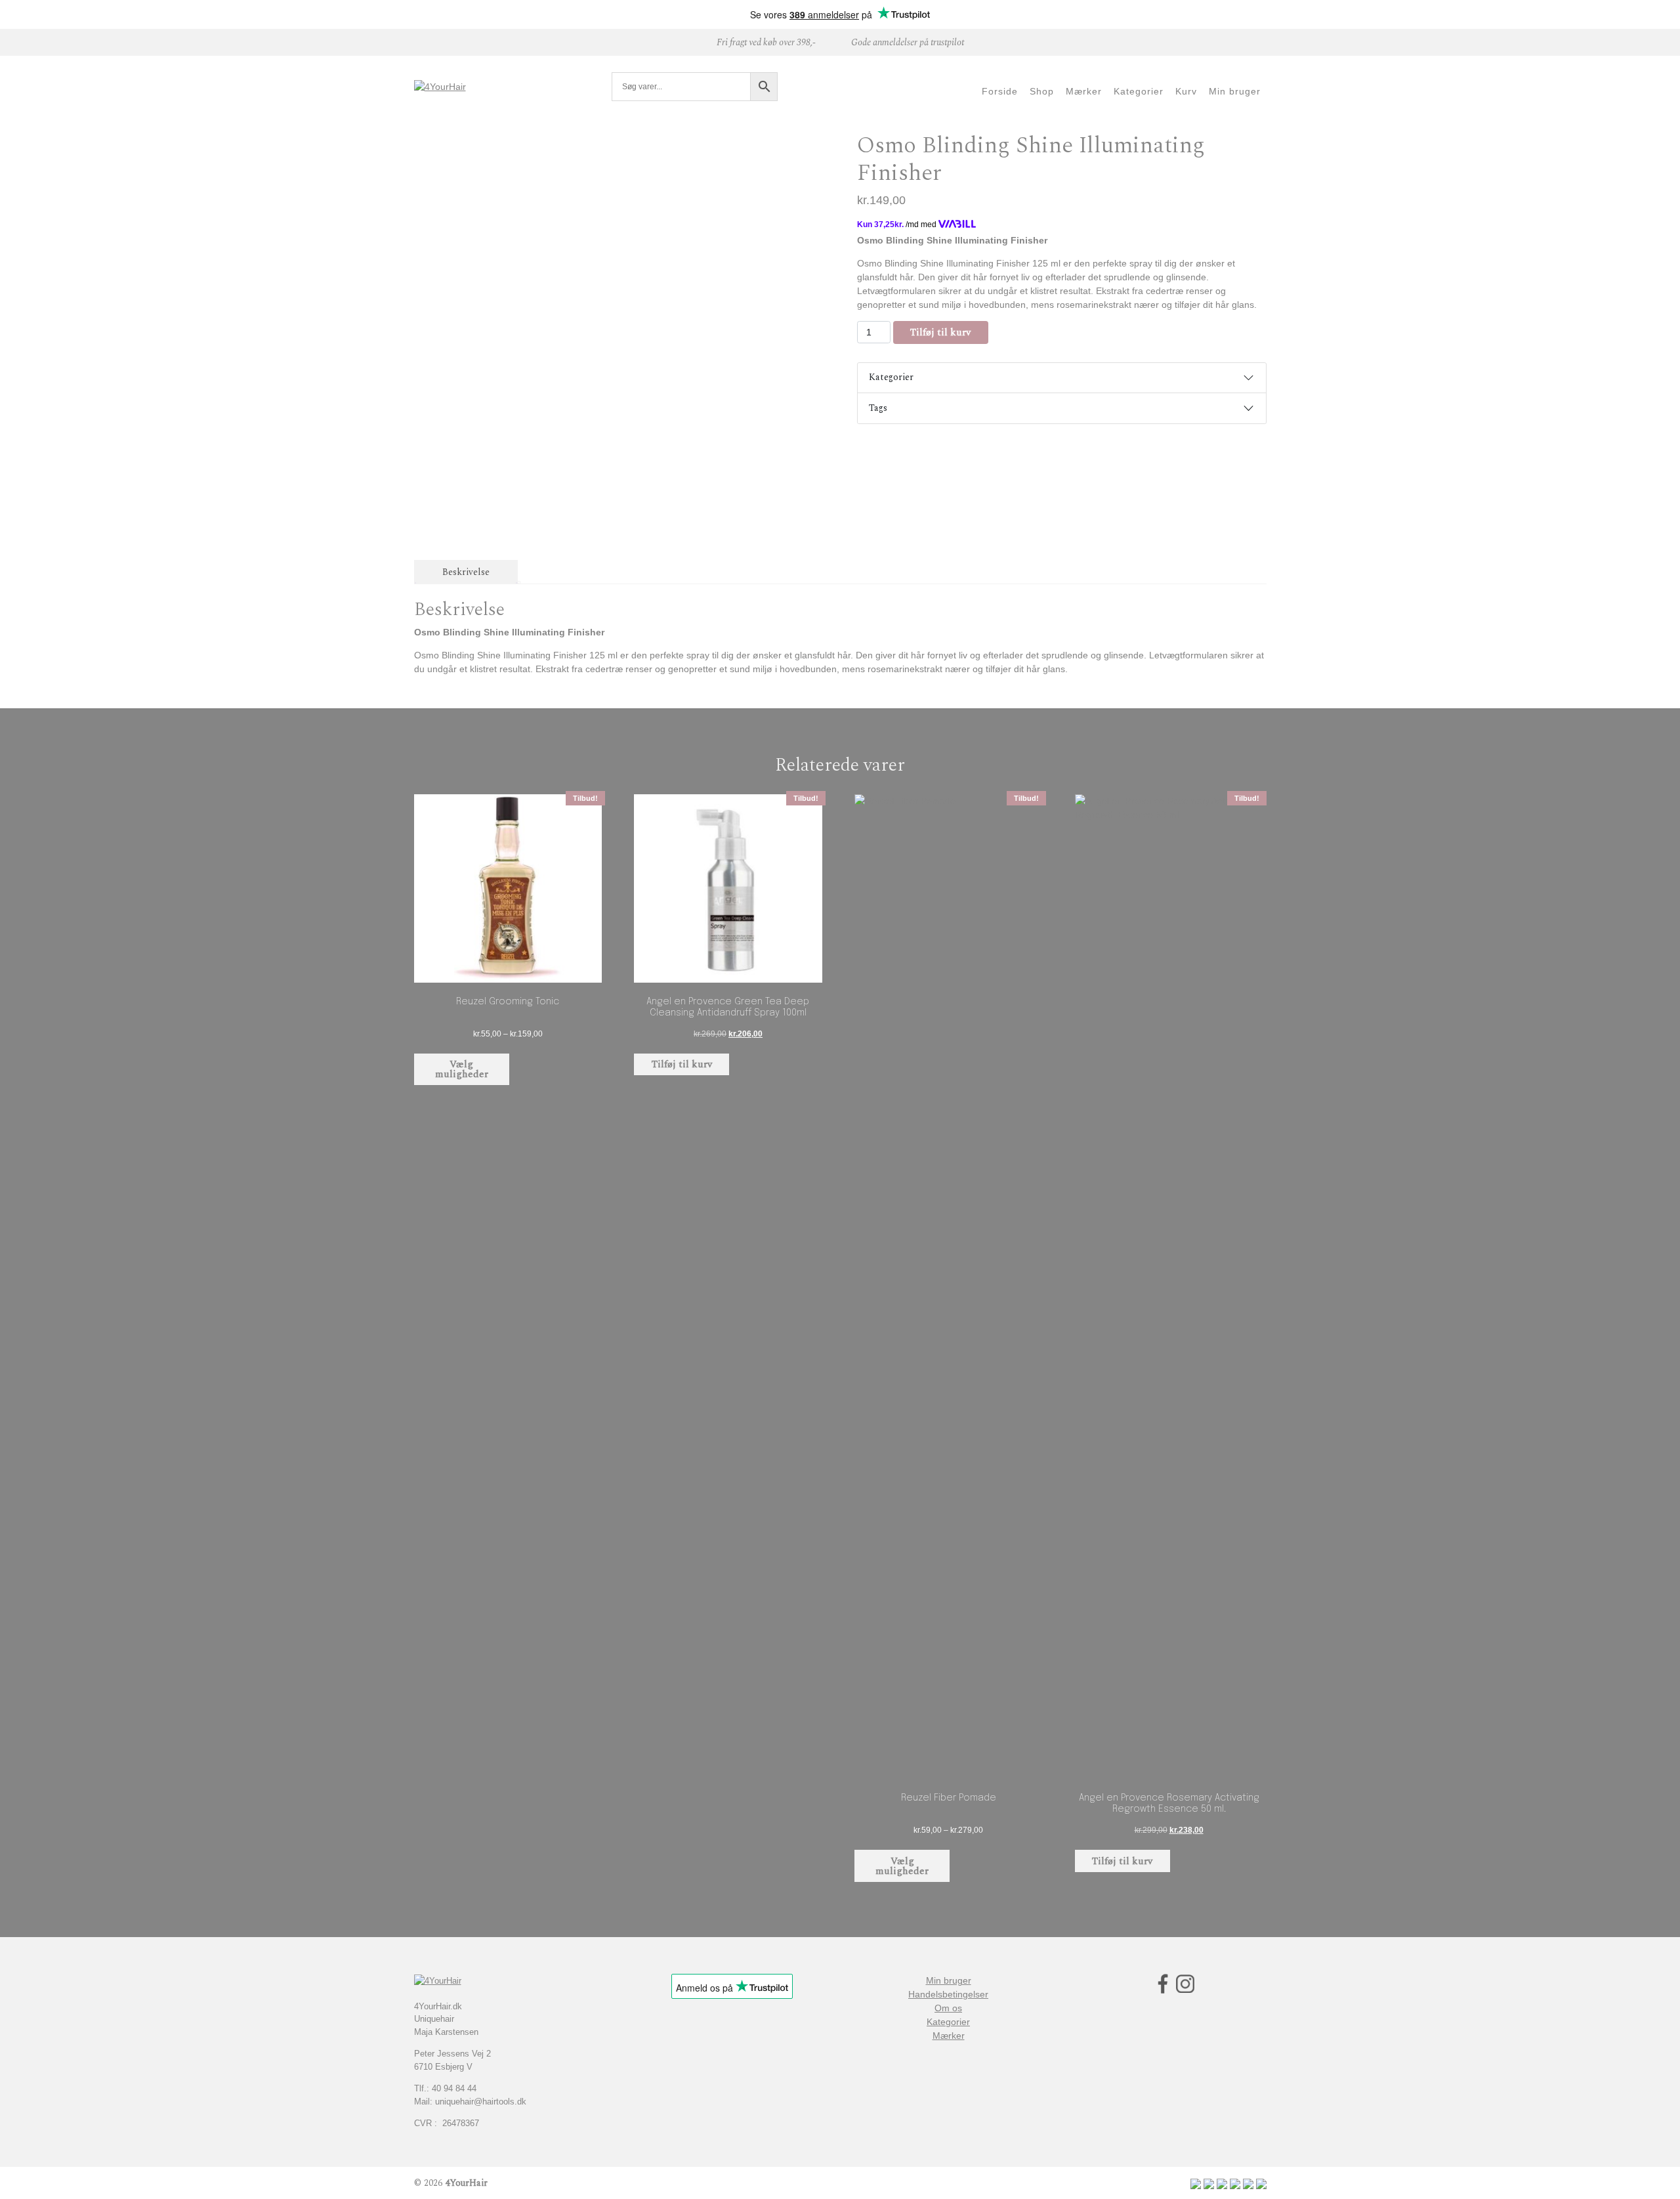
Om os (948, 2008)
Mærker (949, 2036)
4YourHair (466, 2183)
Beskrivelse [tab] (466, 572)
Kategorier (891, 377)
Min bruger (949, 1980)
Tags (878, 408)
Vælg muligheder (462, 1069)
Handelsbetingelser (948, 1994)
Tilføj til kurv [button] (682, 1064)
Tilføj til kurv (940, 332)
